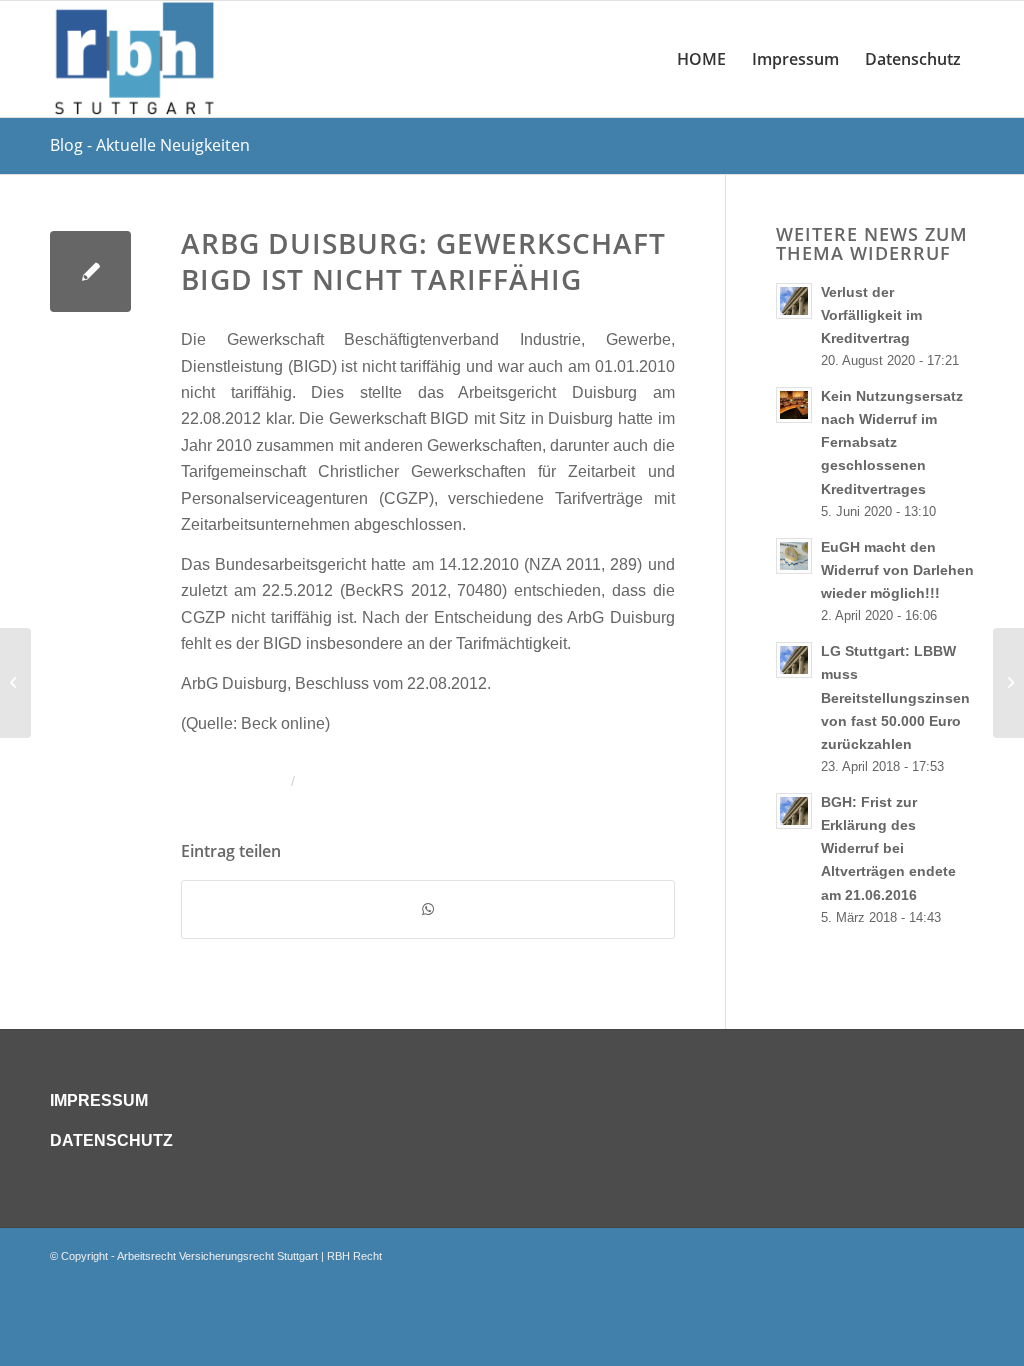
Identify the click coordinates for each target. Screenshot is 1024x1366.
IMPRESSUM (99, 1100)
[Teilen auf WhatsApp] (428, 909)
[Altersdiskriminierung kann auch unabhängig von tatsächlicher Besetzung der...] (15, 683)
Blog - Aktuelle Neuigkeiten (150, 145)
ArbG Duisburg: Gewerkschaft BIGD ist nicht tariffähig (423, 261)
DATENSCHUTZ (111, 1140)
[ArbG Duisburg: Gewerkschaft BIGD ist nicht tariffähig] (90, 271)
